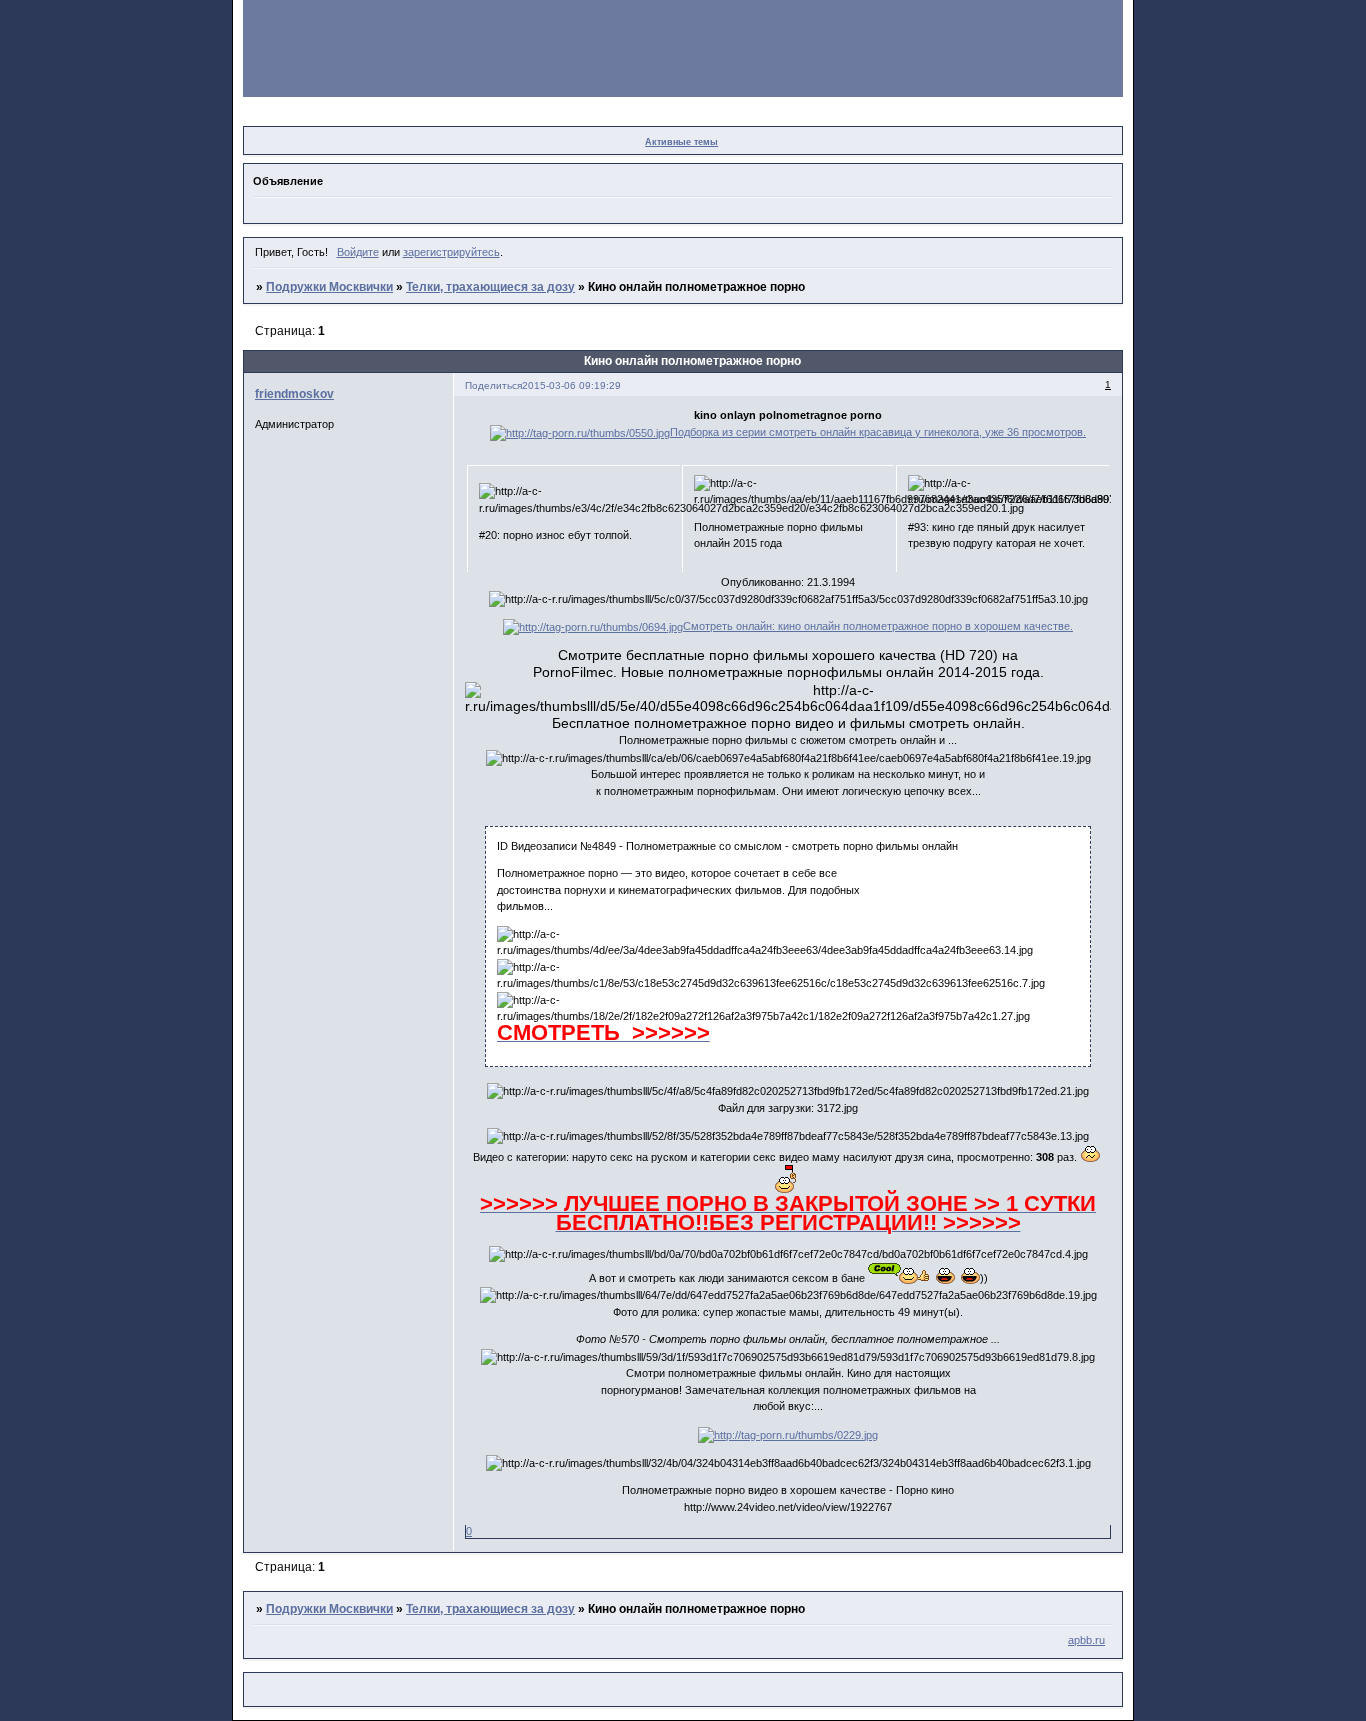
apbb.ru (1086, 1640)
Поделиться (493, 385)
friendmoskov (294, 394)
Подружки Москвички (329, 287)
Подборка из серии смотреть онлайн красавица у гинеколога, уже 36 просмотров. (878, 432)
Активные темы (681, 142)
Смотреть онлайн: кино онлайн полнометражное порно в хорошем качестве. (878, 626)
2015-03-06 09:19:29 (571, 385)
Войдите (358, 252)
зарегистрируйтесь (451, 252)
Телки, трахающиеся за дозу (490, 287)
